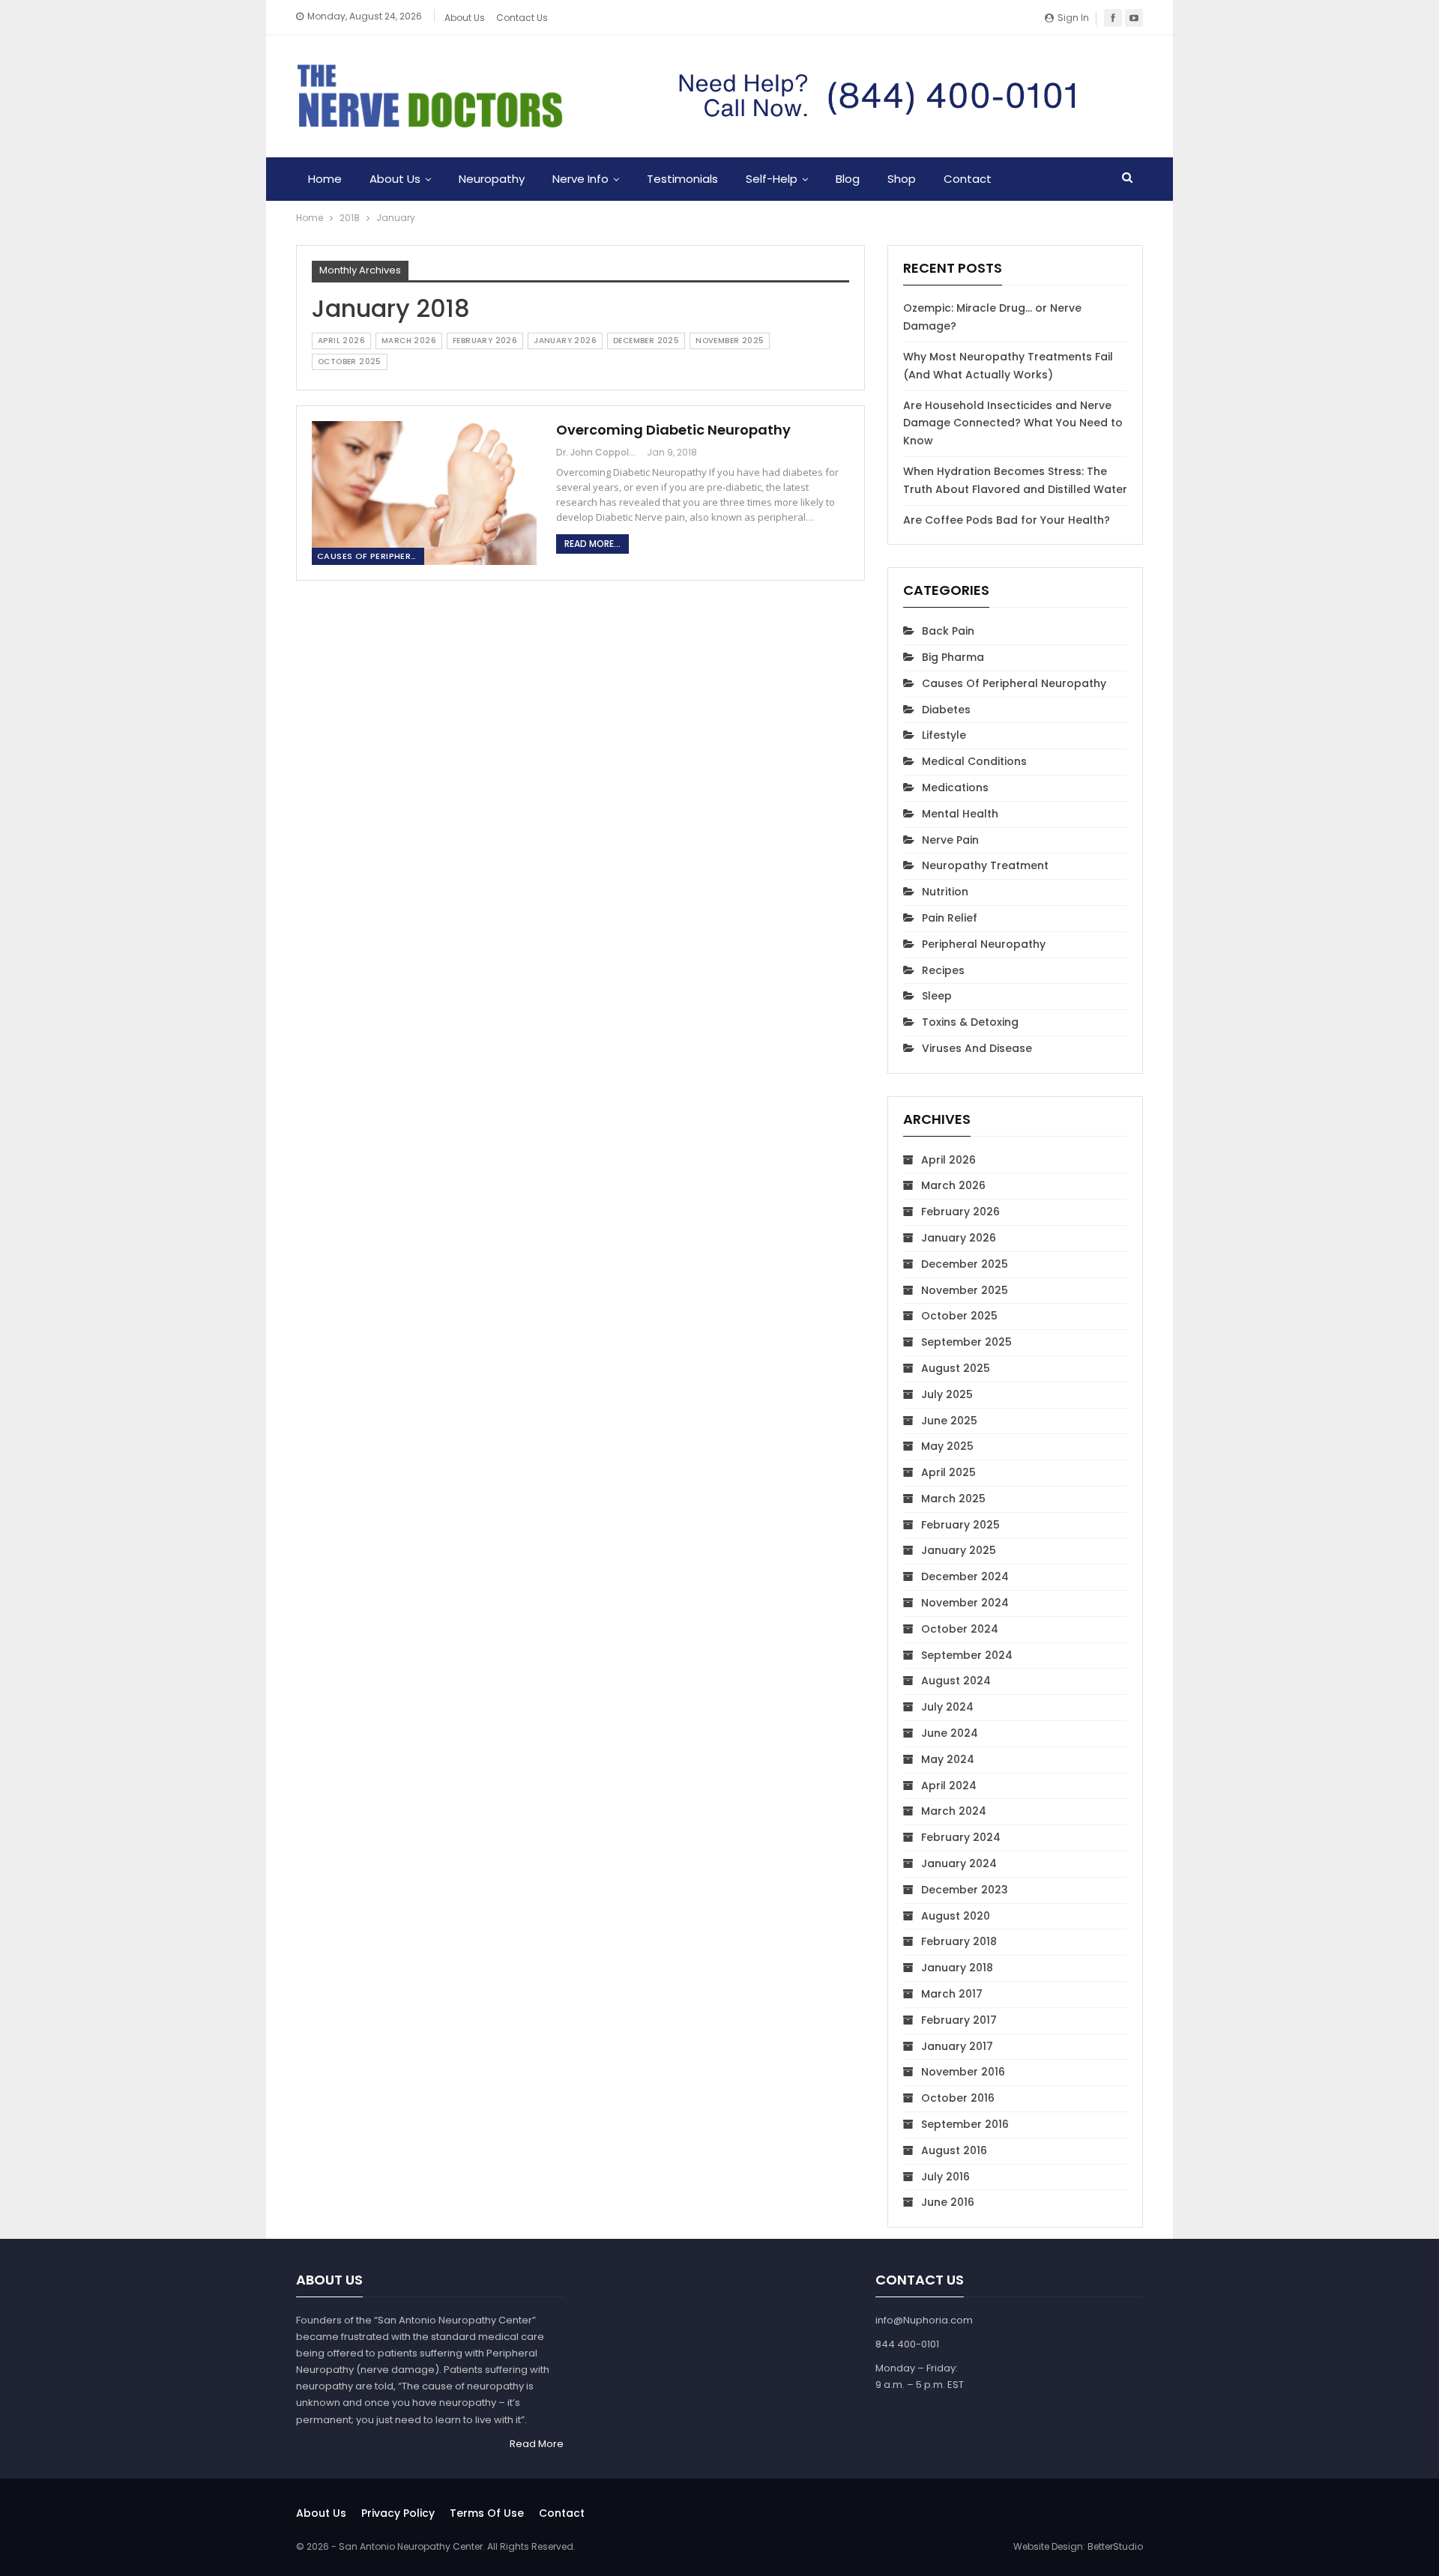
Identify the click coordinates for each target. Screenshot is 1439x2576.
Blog (848, 179)
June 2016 (948, 2202)
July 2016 (945, 2177)
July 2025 (947, 1394)
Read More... (592, 544)
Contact (968, 179)
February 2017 (959, 2020)
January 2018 (957, 1968)
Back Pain (948, 631)
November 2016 (963, 2072)
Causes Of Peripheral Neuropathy (371, 556)
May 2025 (947, 1446)
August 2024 (956, 1681)
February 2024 (961, 1837)
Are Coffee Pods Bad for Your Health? (1007, 520)
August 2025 (956, 1368)
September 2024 (967, 1655)
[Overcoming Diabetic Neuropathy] (424, 493)
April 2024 (949, 1786)
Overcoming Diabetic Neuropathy (673, 430)
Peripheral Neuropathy (984, 944)
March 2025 (953, 1499)
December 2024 (965, 1576)
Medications (955, 787)
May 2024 (948, 1759)
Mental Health (960, 814)
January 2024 (959, 1863)
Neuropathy (492, 179)
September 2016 (965, 2124)
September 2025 (966, 1342)
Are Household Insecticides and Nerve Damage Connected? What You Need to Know (1013, 423)
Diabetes (946, 710)
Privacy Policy (398, 2513)
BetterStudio (1115, 2546)
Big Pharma (953, 657)
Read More (537, 2444)
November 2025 (730, 341)
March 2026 (409, 341)
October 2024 (960, 1629)
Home (325, 179)
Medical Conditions (974, 761)
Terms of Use (487, 2513)
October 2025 (350, 362)
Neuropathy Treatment (985, 865)
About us (321, 2513)
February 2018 (959, 1941)
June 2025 (949, 1421)
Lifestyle (944, 735)
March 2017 (952, 1994)
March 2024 (954, 1811)
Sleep (937, 996)
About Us (465, 18)
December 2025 (646, 341)
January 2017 (957, 2046)
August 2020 (956, 1916)
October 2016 (958, 2098)
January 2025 (959, 1550)
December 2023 (965, 1890)
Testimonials (682, 179)
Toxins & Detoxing (970, 1022)
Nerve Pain (950, 840)
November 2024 (965, 1603)
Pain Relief (950, 918)
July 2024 (947, 1707)
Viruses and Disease (977, 1048)
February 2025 (960, 1525)
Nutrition (945, 892)
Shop (902, 179)
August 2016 (954, 2150)
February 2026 (485, 341)
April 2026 (341, 341)
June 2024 (950, 1733)
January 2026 (565, 341)
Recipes (943, 970)
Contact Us (522, 18)
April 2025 (948, 1472)
